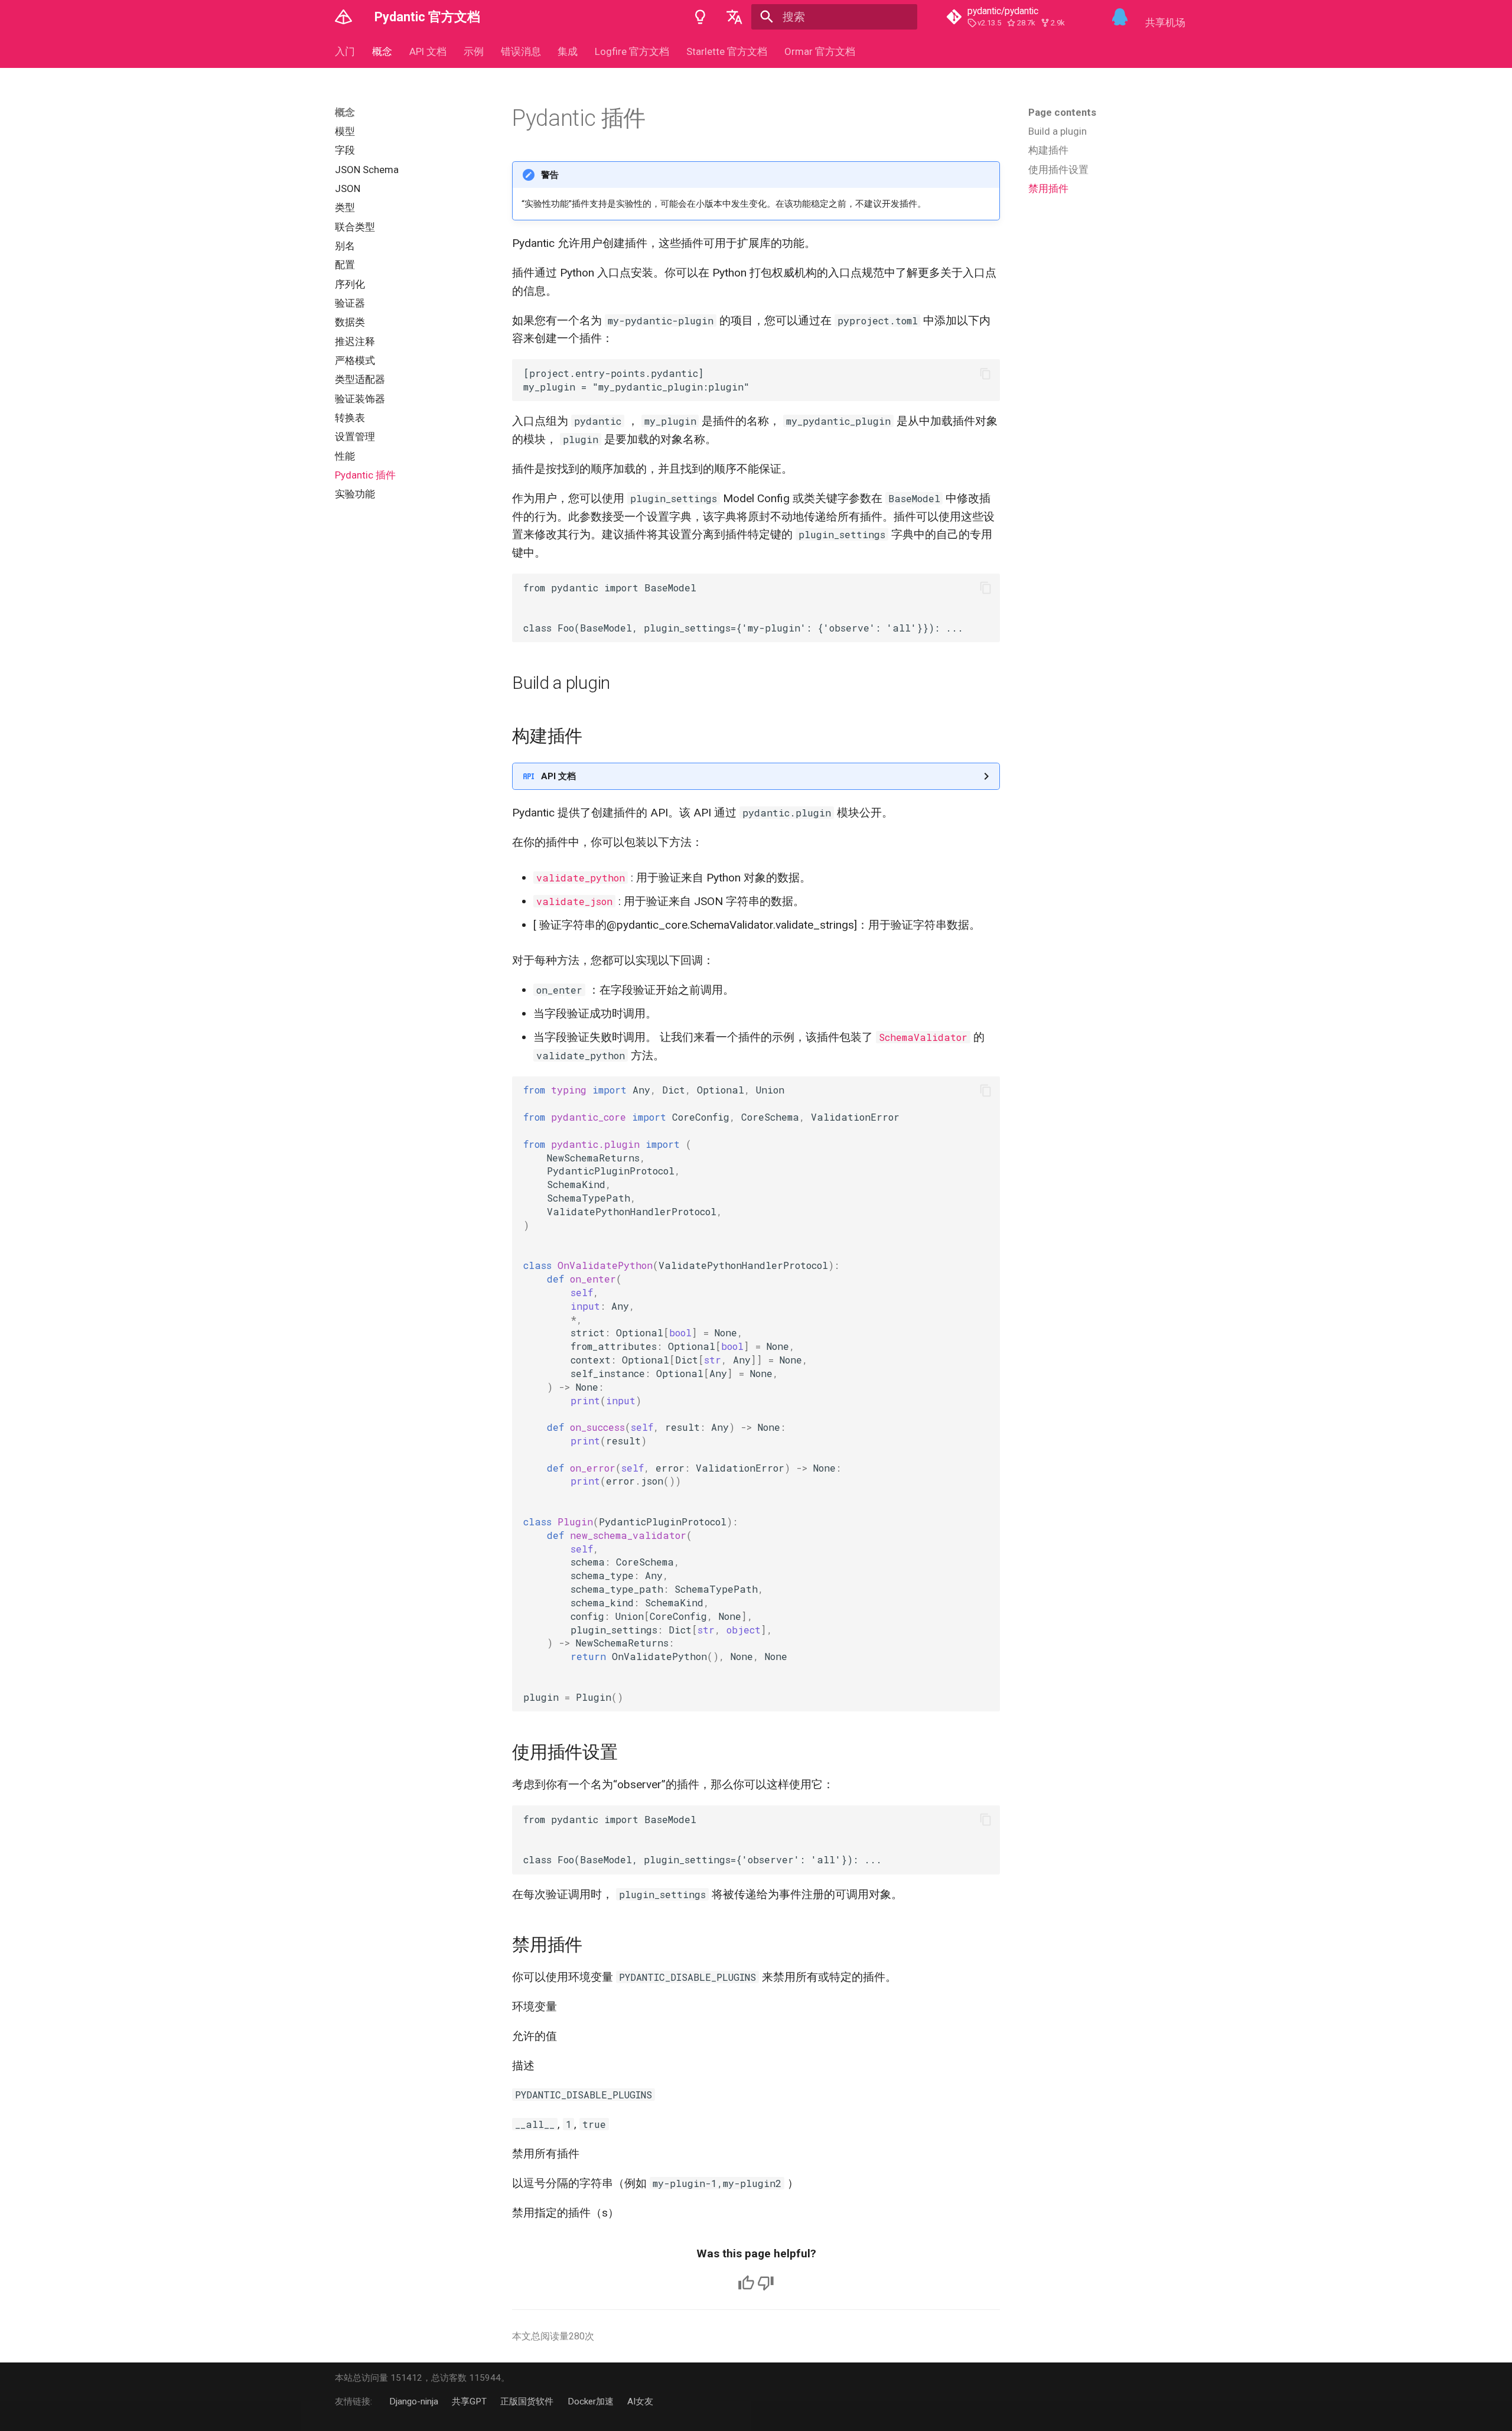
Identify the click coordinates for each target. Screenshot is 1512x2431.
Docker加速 (591, 2401)
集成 (568, 51)
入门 (345, 51)
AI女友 (640, 2401)
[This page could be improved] (766, 2283)
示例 (474, 51)
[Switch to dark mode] (700, 17)
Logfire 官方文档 (632, 51)
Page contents (1062, 112)
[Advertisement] (1101, 290)
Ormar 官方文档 (819, 51)
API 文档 (428, 51)
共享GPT (469, 2401)
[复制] (985, 374)
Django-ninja (414, 2401)
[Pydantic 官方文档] (344, 17)
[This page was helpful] (746, 2283)
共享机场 (1165, 22)
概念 (382, 51)
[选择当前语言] (734, 17)
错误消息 (520, 51)
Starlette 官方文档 (727, 51)
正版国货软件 (527, 2401)
